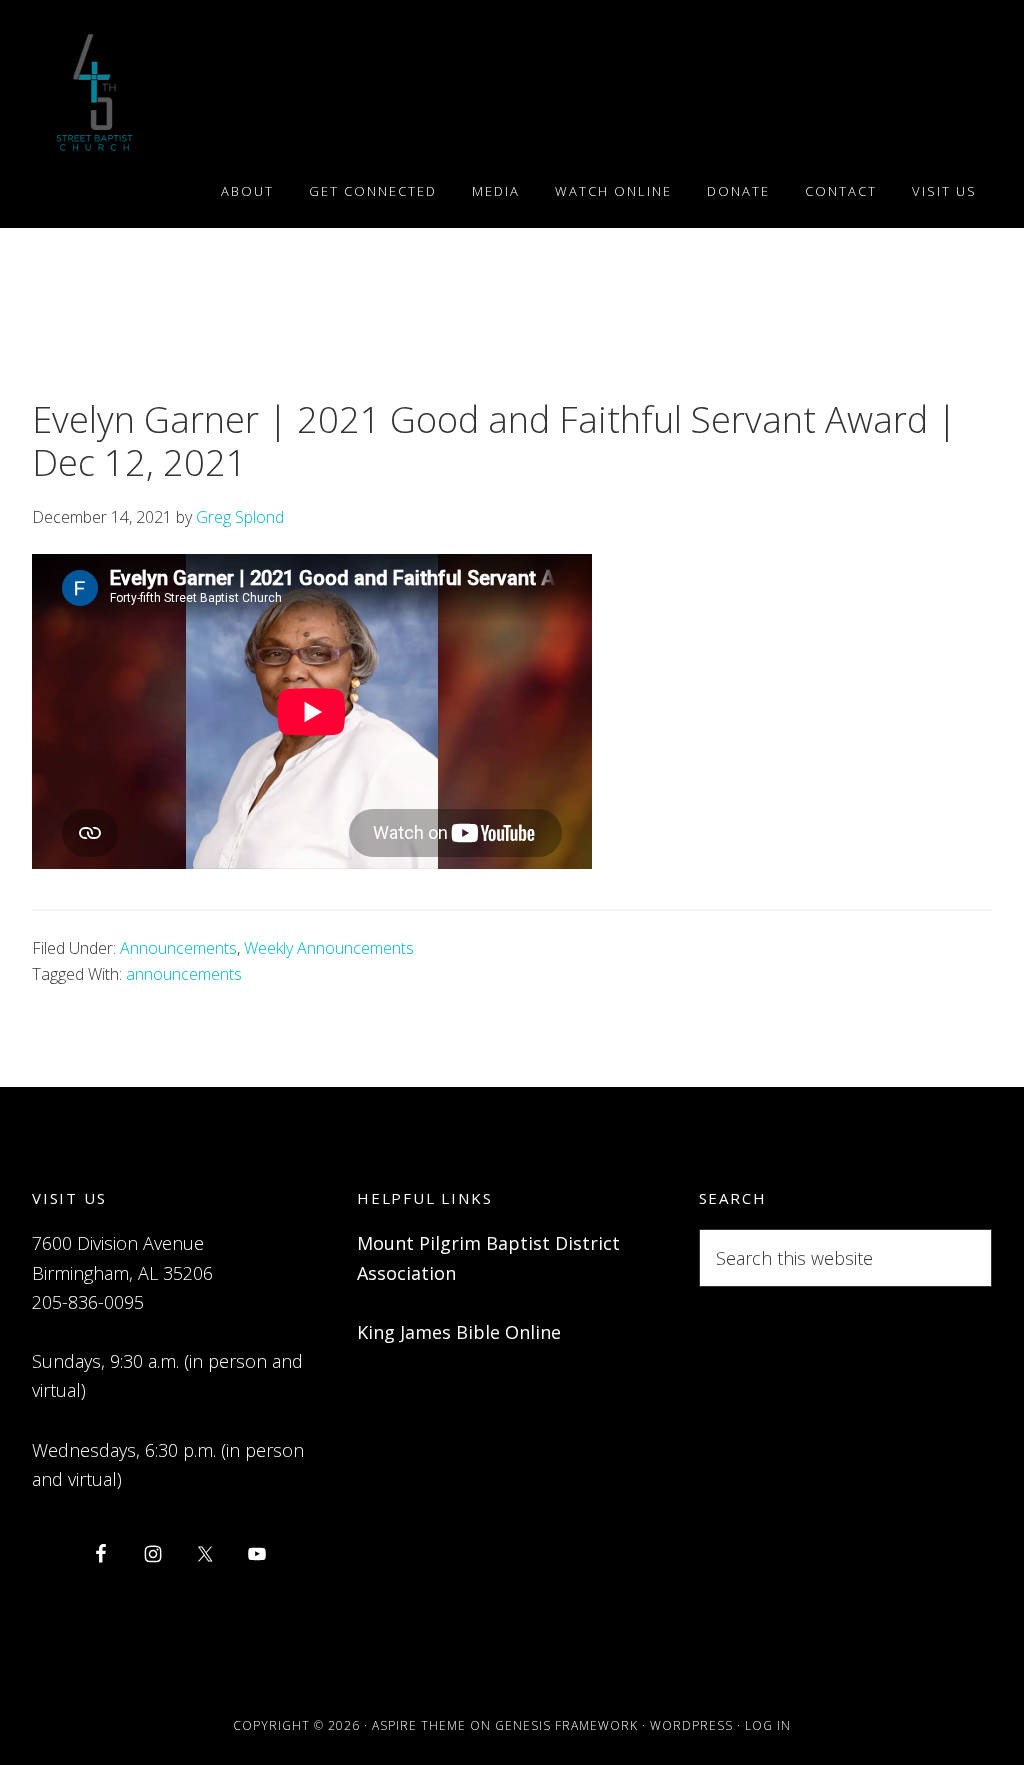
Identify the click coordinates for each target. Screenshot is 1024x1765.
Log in (768, 1725)
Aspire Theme (419, 1725)
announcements (184, 974)
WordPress (691, 1725)
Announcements (178, 948)
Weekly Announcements (329, 948)
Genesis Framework (566, 1725)
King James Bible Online (459, 1332)
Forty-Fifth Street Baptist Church (94, 92)
